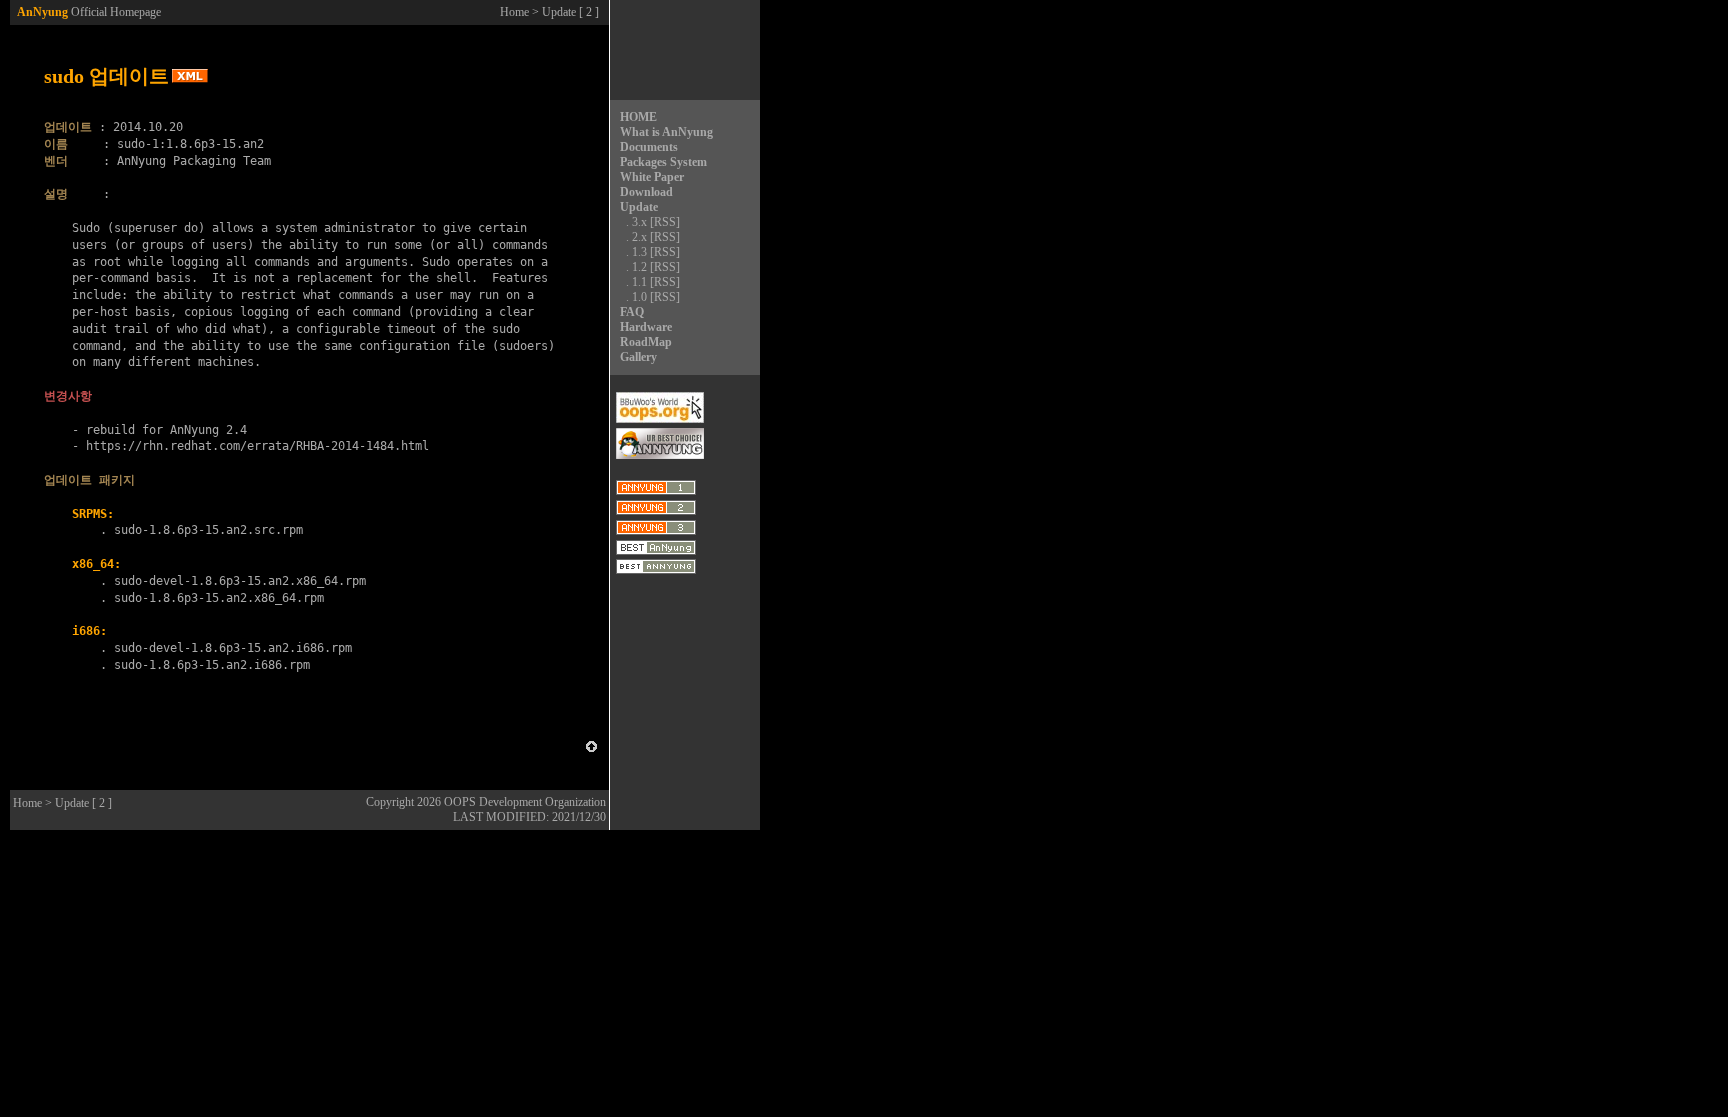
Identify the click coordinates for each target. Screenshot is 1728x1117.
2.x (639, 237)
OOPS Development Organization (525, 802)
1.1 (639, 282)
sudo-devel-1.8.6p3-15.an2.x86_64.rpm (240, 581)
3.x (639, 222)
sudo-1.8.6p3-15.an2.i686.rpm (212, 665)
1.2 (639, 267)
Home (514, 12)
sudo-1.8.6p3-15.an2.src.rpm (208, 530)
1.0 (639, 297)
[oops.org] (660, 419)
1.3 (639, 252)
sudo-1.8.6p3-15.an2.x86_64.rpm (219, 598)
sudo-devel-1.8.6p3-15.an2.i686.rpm (233, 648)
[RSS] (665, 222)
